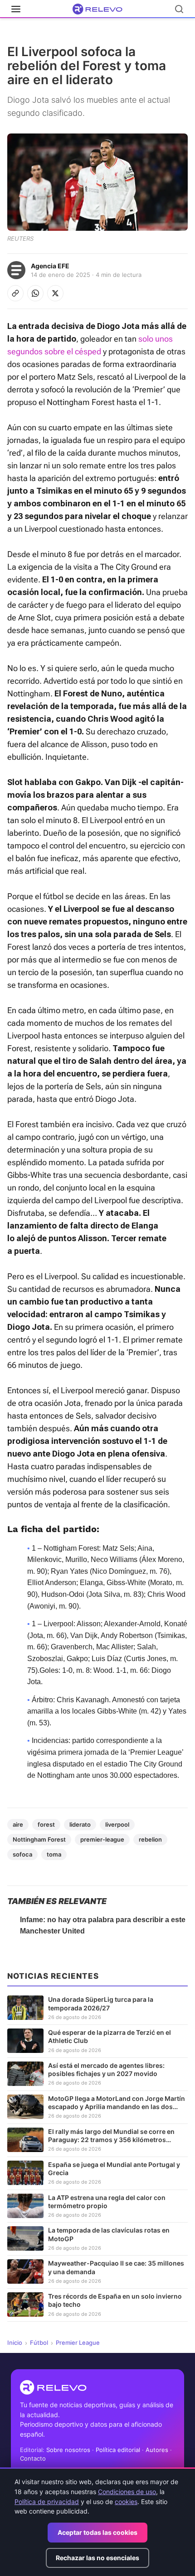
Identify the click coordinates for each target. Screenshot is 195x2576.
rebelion (150, 1839)
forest (46, 1824)
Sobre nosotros (68, 2450)
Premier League (78, 2343)
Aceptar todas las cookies (97, 2532)
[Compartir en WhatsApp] (35, 293)
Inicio (15, 2343)
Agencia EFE (50, 266)
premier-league (102, 1839)
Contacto (33, 2458)
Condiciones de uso (127, 2492)
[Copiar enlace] (15, 293)
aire (18, 1824)
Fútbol (39, 2343)
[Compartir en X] (55, 293)
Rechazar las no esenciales (97, 2558)
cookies (126, 2502)
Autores (157, 2450)
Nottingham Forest (39, 1839)
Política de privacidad (47, 2502)
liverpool (117, 1824)
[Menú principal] (16, 9)
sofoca (22, 1854)
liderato (80, 1824)
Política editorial (118, 2450)
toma (54, 1854)
